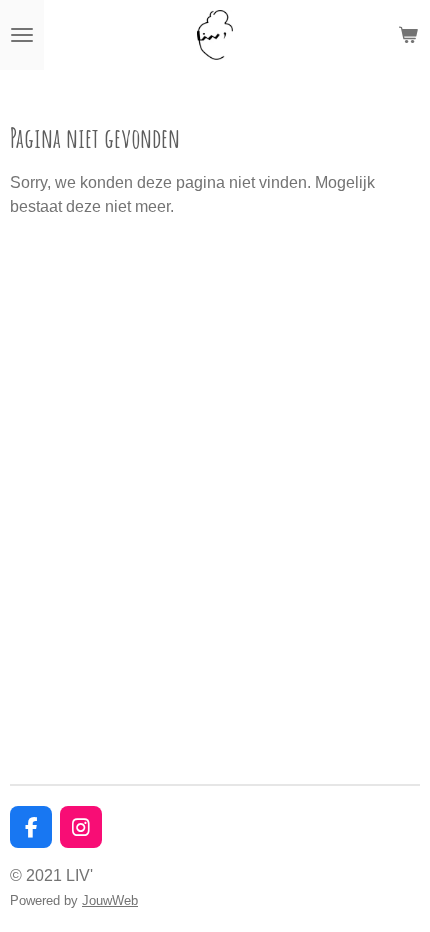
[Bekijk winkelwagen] (408, 35)
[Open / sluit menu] (22, 35)
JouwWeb (110, 900)
